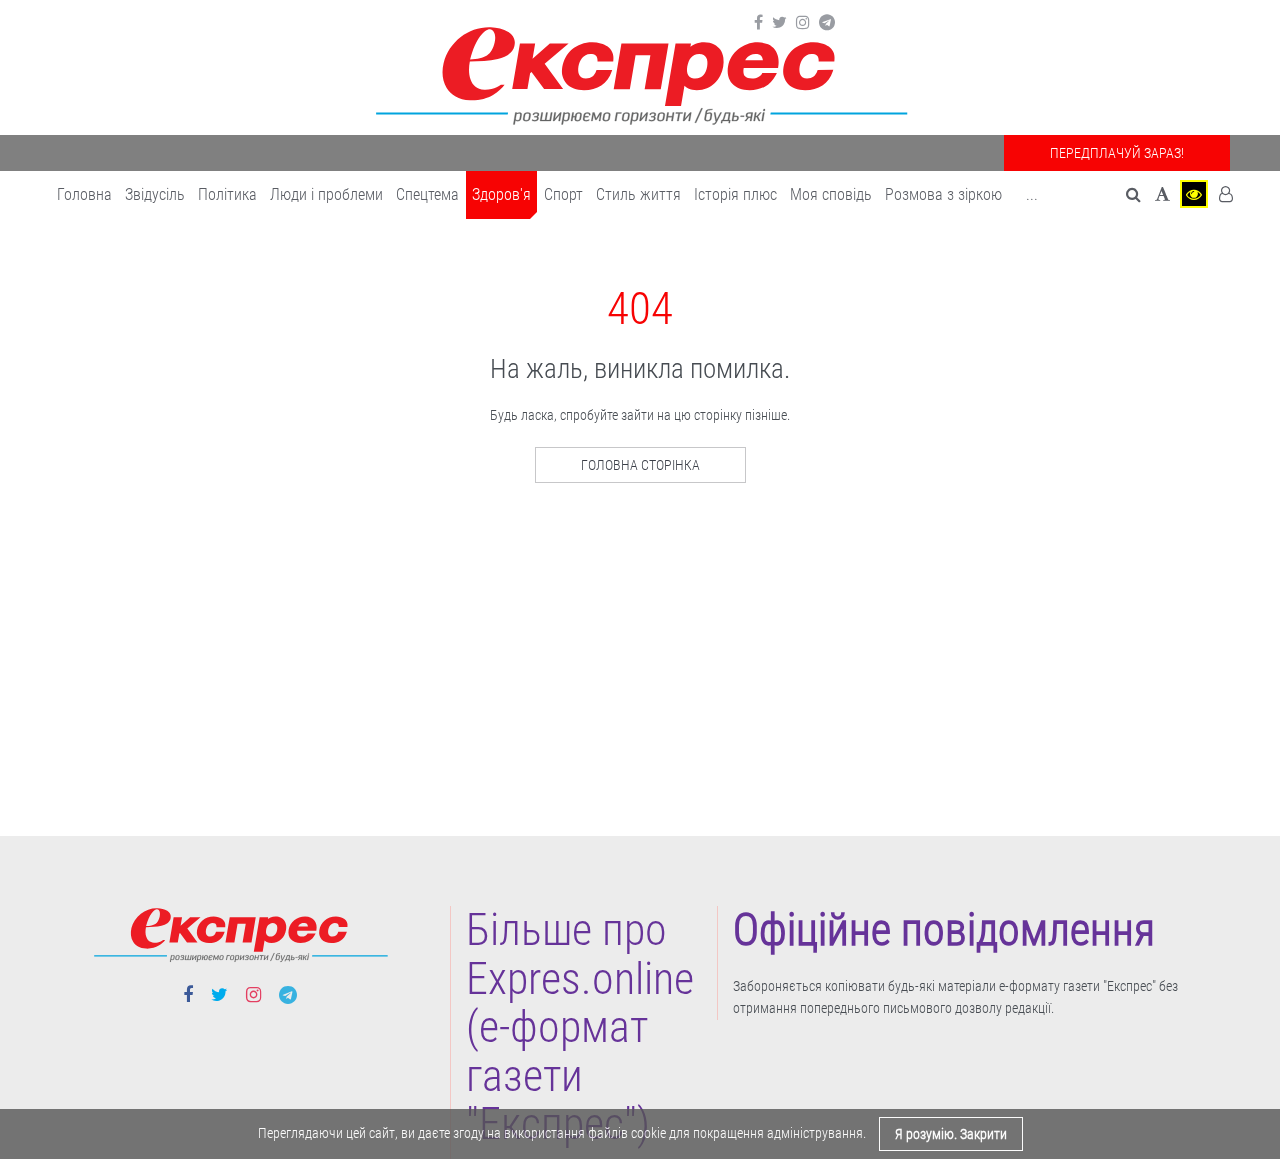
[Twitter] (779, 23)
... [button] (1032, 194)
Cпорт (563, 194)
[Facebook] (758, 23)
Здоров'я (501, 194)
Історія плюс (735, 194)
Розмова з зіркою (943, 194)
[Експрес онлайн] (640, 72)
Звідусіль (155, 194)
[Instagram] (803, 23)
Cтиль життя (638, 194)
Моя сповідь (831, 194)
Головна (84, 194)
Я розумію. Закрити (951, 1134)
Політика (227, 194)
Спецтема (427, 194)
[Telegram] (827, 23)
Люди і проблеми (326, 194)
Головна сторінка (640, 465)
